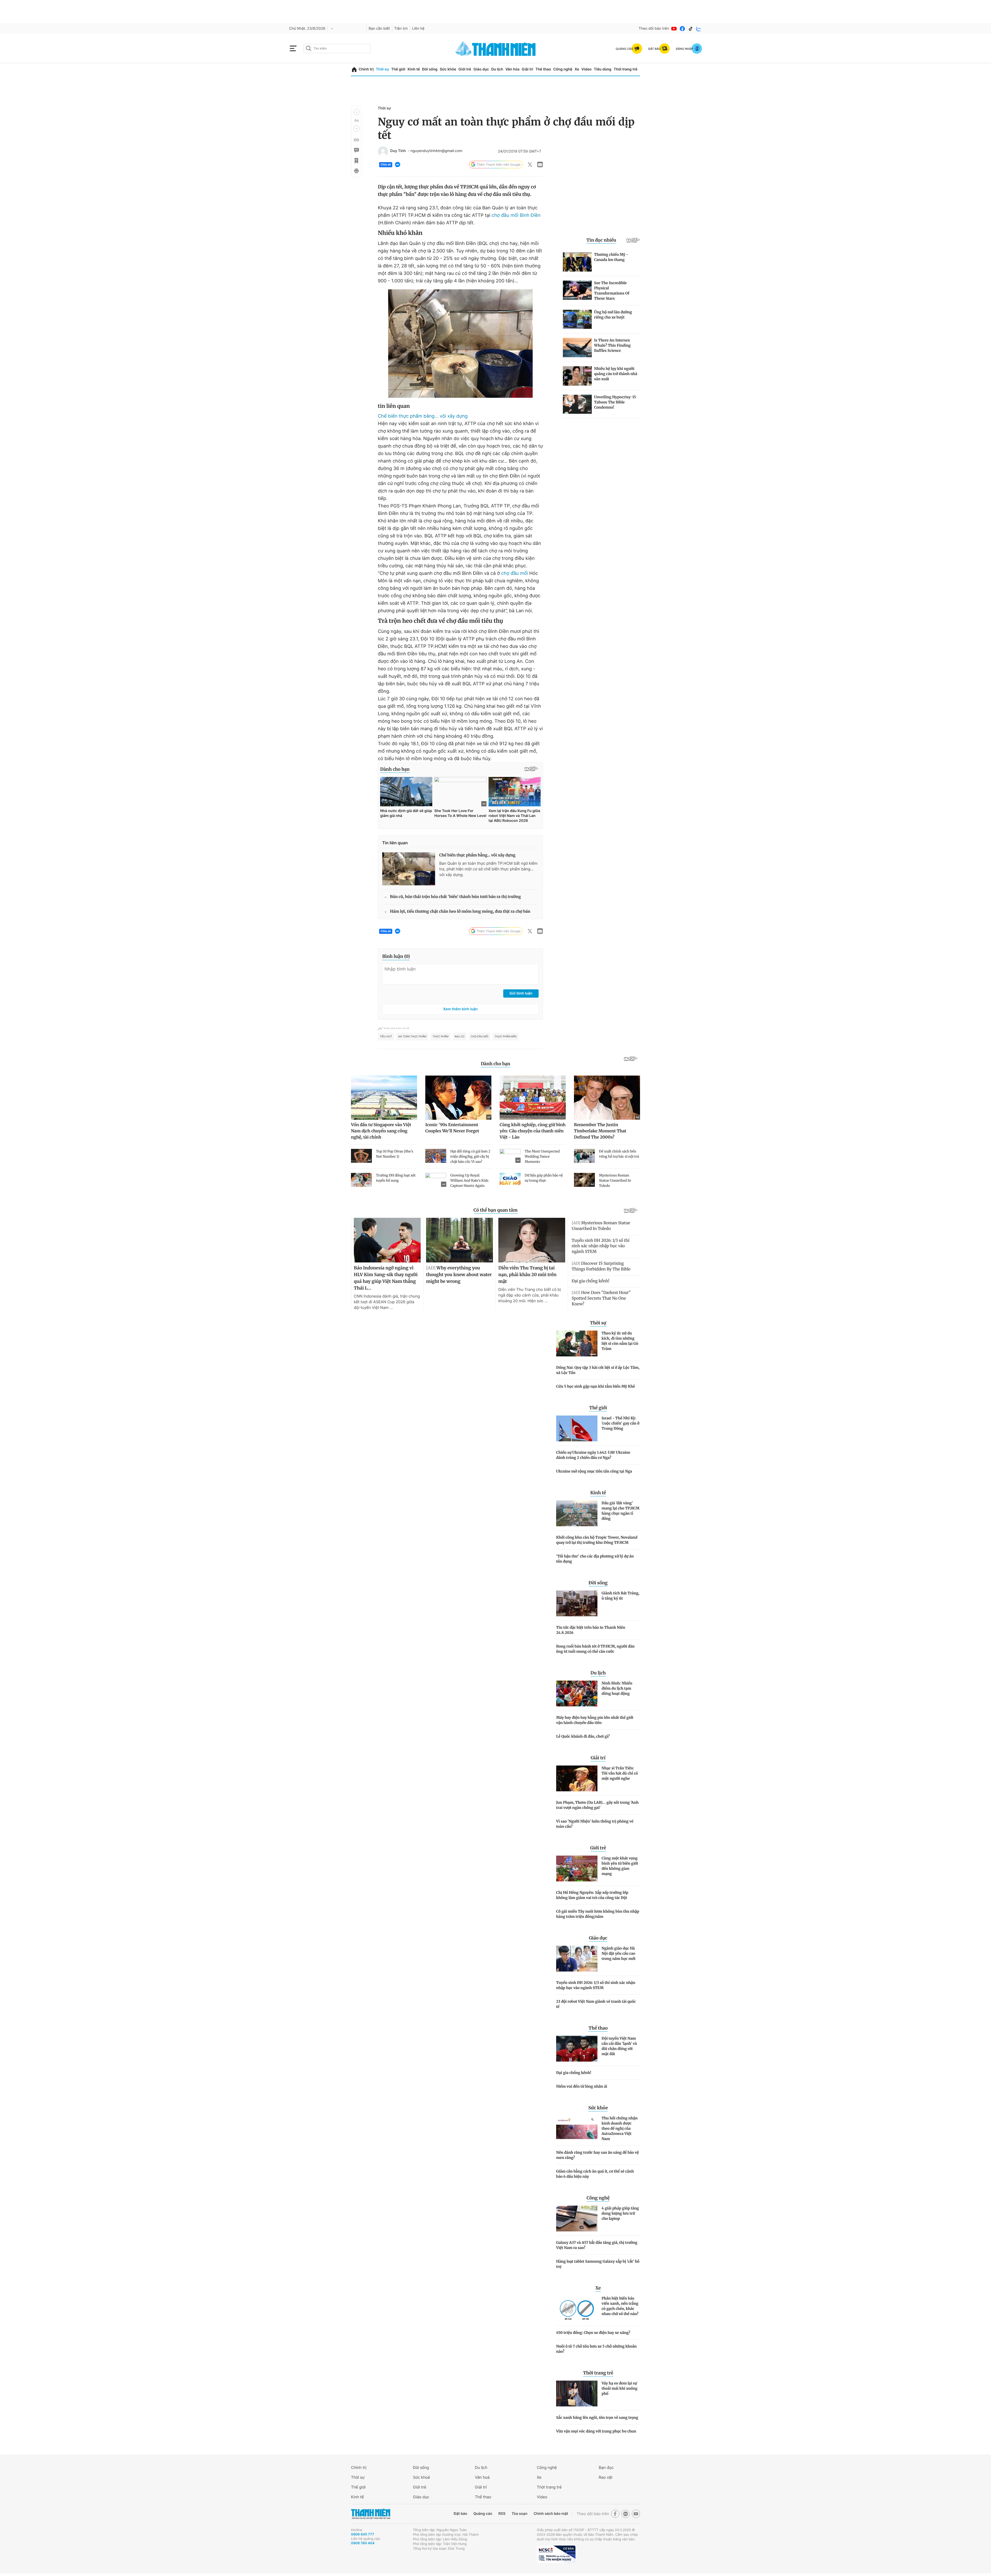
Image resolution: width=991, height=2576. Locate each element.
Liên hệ (418, 29)
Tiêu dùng (603, 69)
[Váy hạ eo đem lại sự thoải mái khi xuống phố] (577, 2394)
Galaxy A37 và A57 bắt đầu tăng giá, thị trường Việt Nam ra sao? (597, 2245)
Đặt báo (460, 2514)
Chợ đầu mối (480, 1037)
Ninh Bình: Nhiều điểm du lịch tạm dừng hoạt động (617, 1688)
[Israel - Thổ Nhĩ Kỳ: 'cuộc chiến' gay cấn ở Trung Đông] (577, 1428)
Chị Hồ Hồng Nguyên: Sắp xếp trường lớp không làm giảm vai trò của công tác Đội (592, 1895)
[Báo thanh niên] (495, 48)
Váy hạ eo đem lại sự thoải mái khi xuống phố (620, 2388)
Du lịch (497, 69)
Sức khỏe (448, 69)
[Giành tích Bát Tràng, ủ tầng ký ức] (577, 1603)
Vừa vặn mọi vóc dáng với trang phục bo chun (596, 2431)
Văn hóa (512, 69)
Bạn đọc (606, 2467)
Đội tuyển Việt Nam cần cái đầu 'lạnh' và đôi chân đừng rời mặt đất (619, 2046)
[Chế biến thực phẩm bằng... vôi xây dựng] (409, 869)
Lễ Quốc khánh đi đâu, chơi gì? (583, 1736)
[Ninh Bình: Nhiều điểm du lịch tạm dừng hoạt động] (577, 1694)
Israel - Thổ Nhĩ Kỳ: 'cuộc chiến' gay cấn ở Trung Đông (620, 1423)
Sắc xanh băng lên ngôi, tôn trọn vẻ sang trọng (597, 2418)
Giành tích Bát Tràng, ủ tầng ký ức (621, 1596)
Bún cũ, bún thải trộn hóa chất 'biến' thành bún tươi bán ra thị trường (455, 897)
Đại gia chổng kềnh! (574, 2073)
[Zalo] (699, 29)
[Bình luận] (356, 150)
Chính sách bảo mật (551, 2514)
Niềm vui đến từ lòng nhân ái (582, 2086)
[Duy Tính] (383, 152)
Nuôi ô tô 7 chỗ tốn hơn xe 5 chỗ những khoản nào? (596, 2349)
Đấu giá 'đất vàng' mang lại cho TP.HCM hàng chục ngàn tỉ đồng (621, 1511)
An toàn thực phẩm (412, 1037)
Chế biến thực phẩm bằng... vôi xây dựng (423, 416)
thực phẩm (441, 1037)
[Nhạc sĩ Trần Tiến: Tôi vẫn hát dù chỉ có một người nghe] (577, 1778)
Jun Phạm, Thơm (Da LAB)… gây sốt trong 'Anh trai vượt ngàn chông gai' (597, 1805)
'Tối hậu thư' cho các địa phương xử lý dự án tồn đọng (595, 1559)
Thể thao (543, 69)
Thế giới (398, 69)
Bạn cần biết (379, 29)
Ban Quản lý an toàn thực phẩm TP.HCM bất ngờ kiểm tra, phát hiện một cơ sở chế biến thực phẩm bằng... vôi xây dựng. (488, 869)
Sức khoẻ (421, 2477)
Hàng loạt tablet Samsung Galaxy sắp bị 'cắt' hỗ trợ (598, 2264)
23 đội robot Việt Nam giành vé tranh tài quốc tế (596, 2004)
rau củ (460, 1037)
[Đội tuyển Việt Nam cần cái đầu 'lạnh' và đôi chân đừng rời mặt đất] (577, 2049)
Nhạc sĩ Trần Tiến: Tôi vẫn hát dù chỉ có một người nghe (620, 1773)
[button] (356, 112)
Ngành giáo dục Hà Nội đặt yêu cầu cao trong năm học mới (618, 1953)
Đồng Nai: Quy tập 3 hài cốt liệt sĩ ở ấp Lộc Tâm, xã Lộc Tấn (598, 1370)
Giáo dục (481, 69)
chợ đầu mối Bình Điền (516, 215)
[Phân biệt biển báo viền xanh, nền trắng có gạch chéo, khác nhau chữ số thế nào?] (577, 2309)
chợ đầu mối (515, 573)
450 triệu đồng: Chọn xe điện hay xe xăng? (593, 2333)
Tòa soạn (520, 2514)
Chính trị (366, 69)
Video (586, 69)
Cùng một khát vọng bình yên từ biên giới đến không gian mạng (620, 1866)
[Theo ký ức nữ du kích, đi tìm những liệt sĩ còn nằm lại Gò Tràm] (577, 1343)
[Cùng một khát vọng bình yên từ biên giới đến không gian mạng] (577, 1869)
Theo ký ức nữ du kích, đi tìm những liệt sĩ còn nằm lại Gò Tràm (620, 1341)
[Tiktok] (691, 29)
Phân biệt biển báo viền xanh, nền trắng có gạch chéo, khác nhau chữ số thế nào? (620, 2306)
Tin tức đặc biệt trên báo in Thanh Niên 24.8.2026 (591, 1630)
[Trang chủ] (354, 70)
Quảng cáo (483, 2514)
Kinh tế (414, 69)
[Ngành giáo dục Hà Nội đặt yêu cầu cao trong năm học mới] (577, 1959)
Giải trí (528, 69)
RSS (502, 2514)
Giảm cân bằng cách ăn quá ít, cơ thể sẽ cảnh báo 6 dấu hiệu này (595, 2174)
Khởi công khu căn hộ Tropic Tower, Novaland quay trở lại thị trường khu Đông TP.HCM (597, 1540)
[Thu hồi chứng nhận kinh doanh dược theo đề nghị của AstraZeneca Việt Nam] (577, 2128)
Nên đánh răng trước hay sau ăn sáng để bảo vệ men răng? (597, 2155)
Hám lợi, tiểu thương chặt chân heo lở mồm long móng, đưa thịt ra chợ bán (460, 912)
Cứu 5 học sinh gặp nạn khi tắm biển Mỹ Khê (596, 1386)
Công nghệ (563, 69)
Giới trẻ (465, 69)
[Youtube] (674, 29)
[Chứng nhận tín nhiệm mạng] (556, 2554)
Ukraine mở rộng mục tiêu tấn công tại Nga (594, 1471)
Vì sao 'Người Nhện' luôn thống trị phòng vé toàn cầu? (595, 1824)
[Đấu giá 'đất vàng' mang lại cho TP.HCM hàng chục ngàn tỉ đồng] (577, 1513)
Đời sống (430, 69)
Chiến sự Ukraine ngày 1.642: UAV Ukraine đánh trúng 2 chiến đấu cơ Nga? (593, 1455)
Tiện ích (401, 29)
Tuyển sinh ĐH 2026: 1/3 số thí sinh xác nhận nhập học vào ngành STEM (596, 1985)
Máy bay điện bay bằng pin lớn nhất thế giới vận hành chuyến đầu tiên (595, 1720)
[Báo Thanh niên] (371, 2514)
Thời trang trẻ (626, 69)
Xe (577, 69)
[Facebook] (682, 29)
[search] (337, 49)
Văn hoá (482, 2477)
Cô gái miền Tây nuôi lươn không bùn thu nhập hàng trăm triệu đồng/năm (598, 1914)
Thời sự (382, 69)
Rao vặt (606, 2477)
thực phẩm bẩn (505, 1037)
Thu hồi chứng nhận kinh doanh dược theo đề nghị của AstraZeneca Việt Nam (620, 2128)
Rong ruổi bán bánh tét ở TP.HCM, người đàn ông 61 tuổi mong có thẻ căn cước (595, 1649)
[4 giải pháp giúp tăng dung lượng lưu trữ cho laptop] (577, 2219)
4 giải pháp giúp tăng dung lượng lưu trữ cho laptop (620, 2213)
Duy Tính (398, 151)
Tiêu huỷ (386, 1037)
